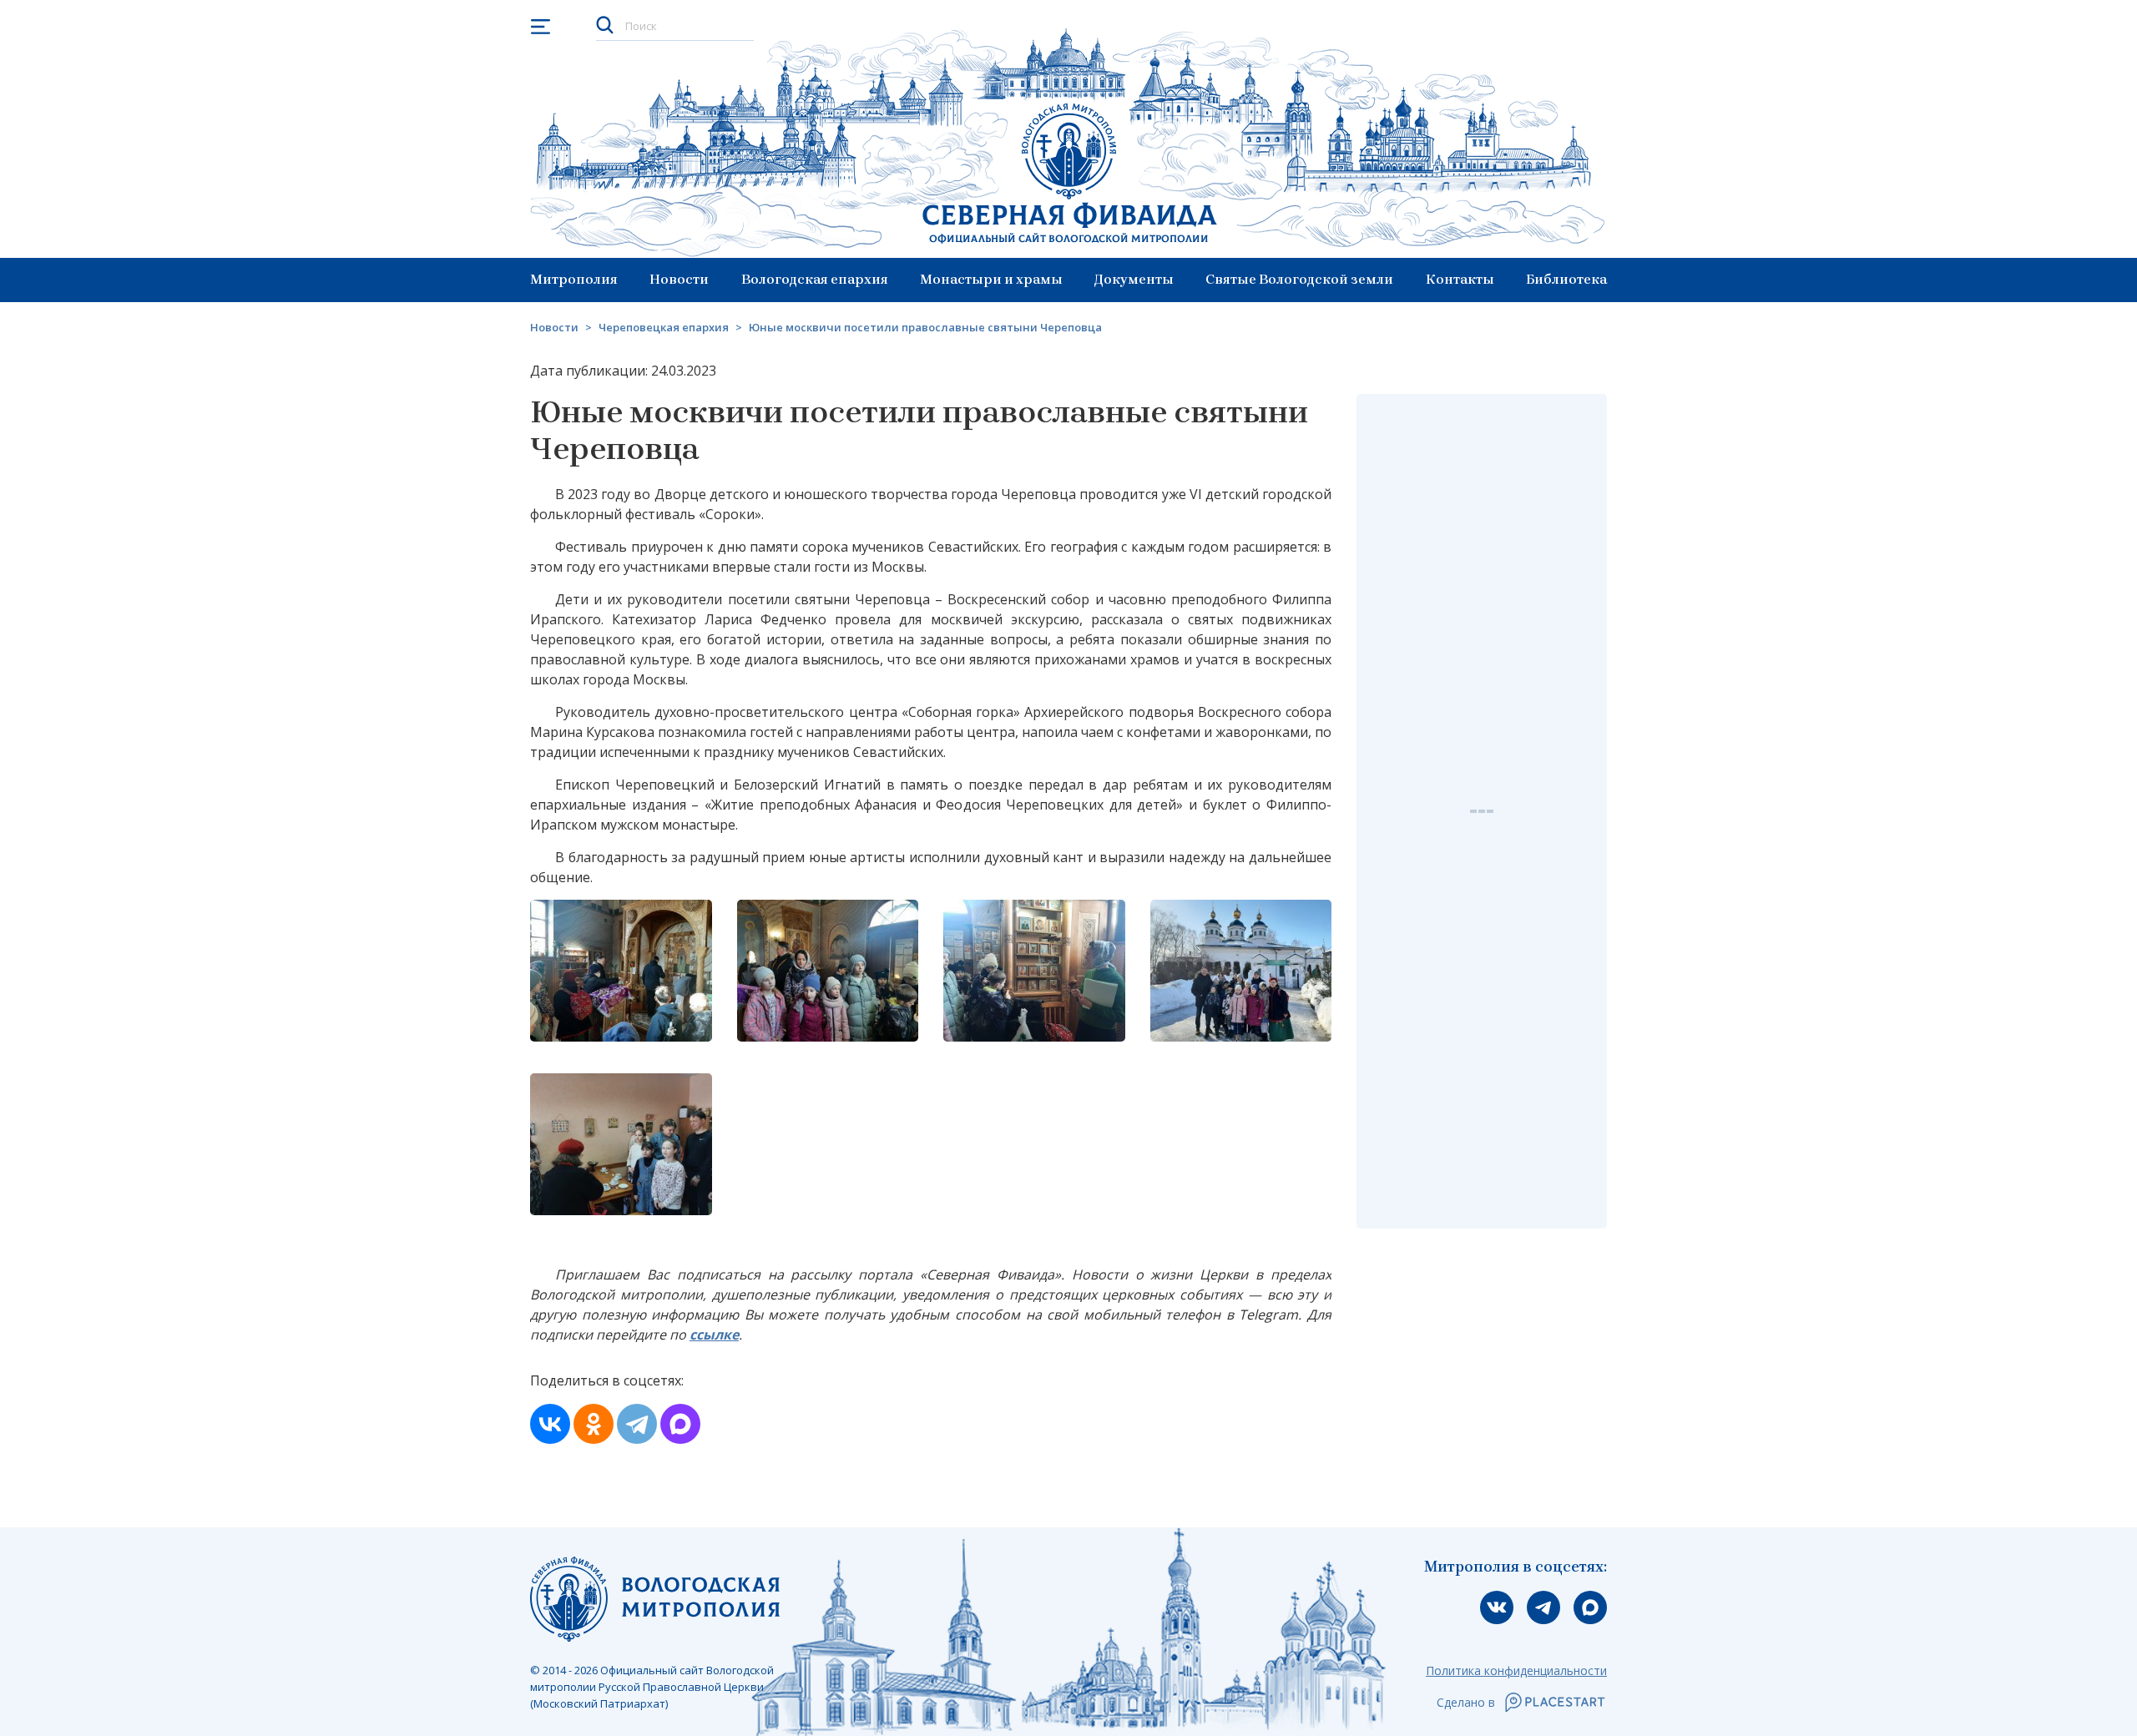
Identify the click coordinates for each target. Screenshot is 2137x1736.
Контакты (1460, 279)
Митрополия (574, 279)
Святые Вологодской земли (1299, 279)
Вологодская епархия (815, 279)
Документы (1134, 279)
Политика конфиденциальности (1516, 1670)
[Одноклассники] (594, 1424)
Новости (679, 279)
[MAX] (680, 1424)
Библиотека (1566, 279)
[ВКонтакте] (550, 1424)
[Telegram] (637, 1424)
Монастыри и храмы (991, 279)
